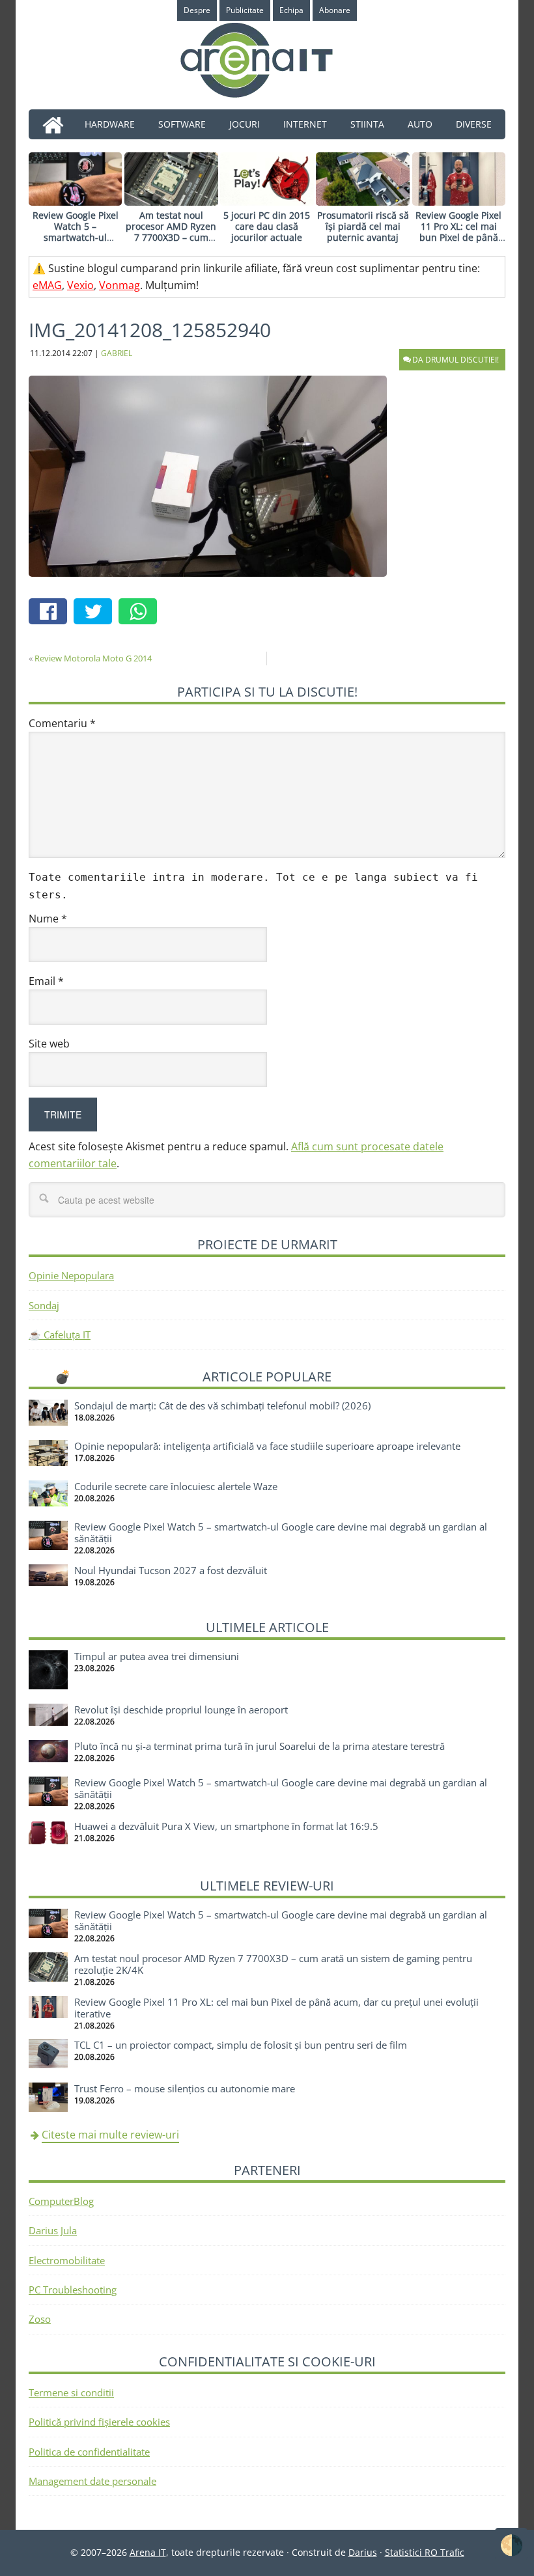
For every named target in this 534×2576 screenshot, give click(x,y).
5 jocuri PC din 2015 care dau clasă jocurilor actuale (267, 226)
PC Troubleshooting (73, 2290)
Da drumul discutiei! (456, 360)
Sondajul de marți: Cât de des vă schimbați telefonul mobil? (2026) (222, 1406)
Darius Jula (53, 2230)
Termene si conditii (71, 2392)
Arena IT (267, 60)
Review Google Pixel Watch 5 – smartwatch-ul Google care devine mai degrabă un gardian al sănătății (76, 242)
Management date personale (92, 2481)
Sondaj (44, 1305)
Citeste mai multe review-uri (110, 2135)
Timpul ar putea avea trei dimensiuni (157, 1656)
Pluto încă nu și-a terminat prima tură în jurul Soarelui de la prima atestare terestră (260, 1746)
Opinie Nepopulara (71, 1275)
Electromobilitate (67, 2260)
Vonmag (119, 285)
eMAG (47, 285)
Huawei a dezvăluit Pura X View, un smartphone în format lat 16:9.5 (226, 1826)
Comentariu (62, 723)
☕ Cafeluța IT (60, 1335)
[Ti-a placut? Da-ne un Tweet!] (96, 613)
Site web (49, 1044)
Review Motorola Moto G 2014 (93, 658)
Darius (363, 2552)
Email (46, 981)
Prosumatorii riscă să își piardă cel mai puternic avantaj (363, 226)
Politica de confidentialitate (89, 2452)
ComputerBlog (61, 2201)
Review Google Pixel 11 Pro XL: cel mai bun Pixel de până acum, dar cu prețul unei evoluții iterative (458, 237)
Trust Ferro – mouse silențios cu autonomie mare (185, 2088)
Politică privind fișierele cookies (99, 2422)
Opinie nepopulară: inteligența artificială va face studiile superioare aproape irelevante (267, 1446)
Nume (48, 919)
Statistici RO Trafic (425, 2552)
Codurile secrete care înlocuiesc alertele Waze (176, 1486)
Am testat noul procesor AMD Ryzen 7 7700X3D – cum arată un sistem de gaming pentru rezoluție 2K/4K (171, 242)
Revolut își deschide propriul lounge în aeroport (181, 1710)
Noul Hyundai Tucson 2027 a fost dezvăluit (171, 1570)
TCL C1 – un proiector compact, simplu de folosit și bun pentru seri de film (241, 2045)
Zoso (40, 2319)
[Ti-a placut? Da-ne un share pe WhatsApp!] (141, 613)
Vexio (80, 285)
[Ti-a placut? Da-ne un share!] (51, 613)
